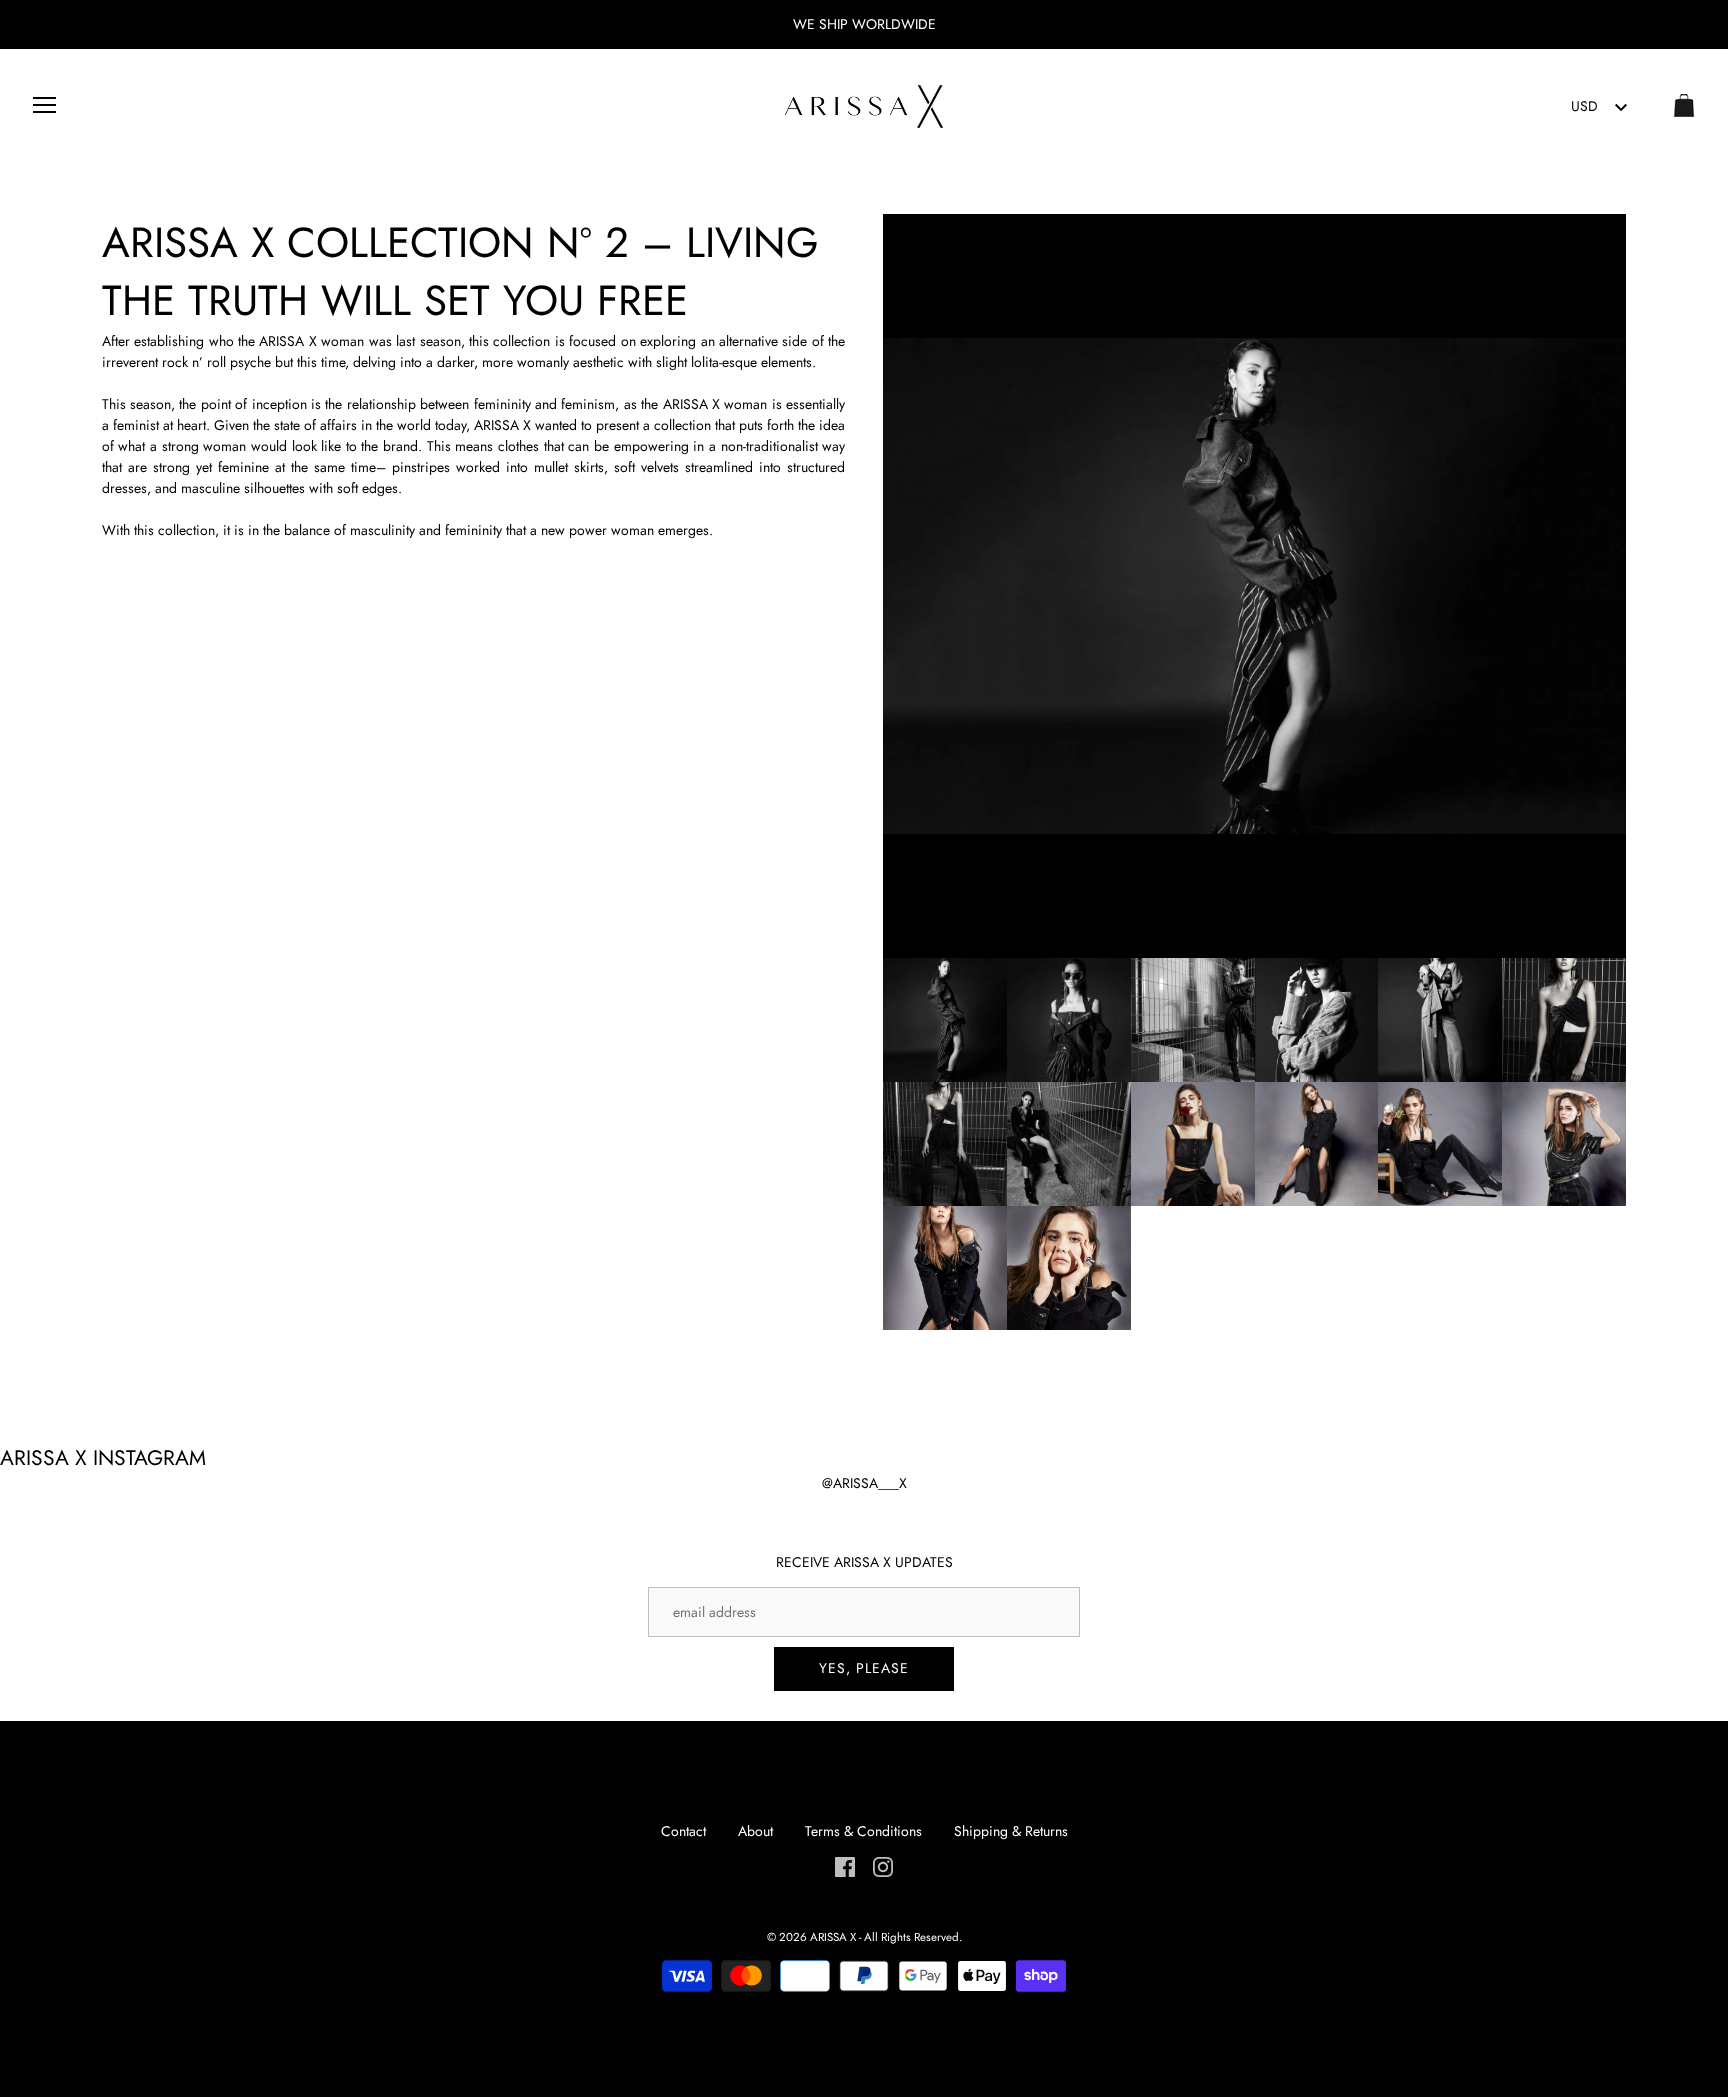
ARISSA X (833, 1937)
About (755, 1831)
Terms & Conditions (863, 1831)
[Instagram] (883, 1866)
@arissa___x (864, 1483)
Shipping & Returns (1011, 1831)
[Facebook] (845, 1866)
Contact (683, 1831)
